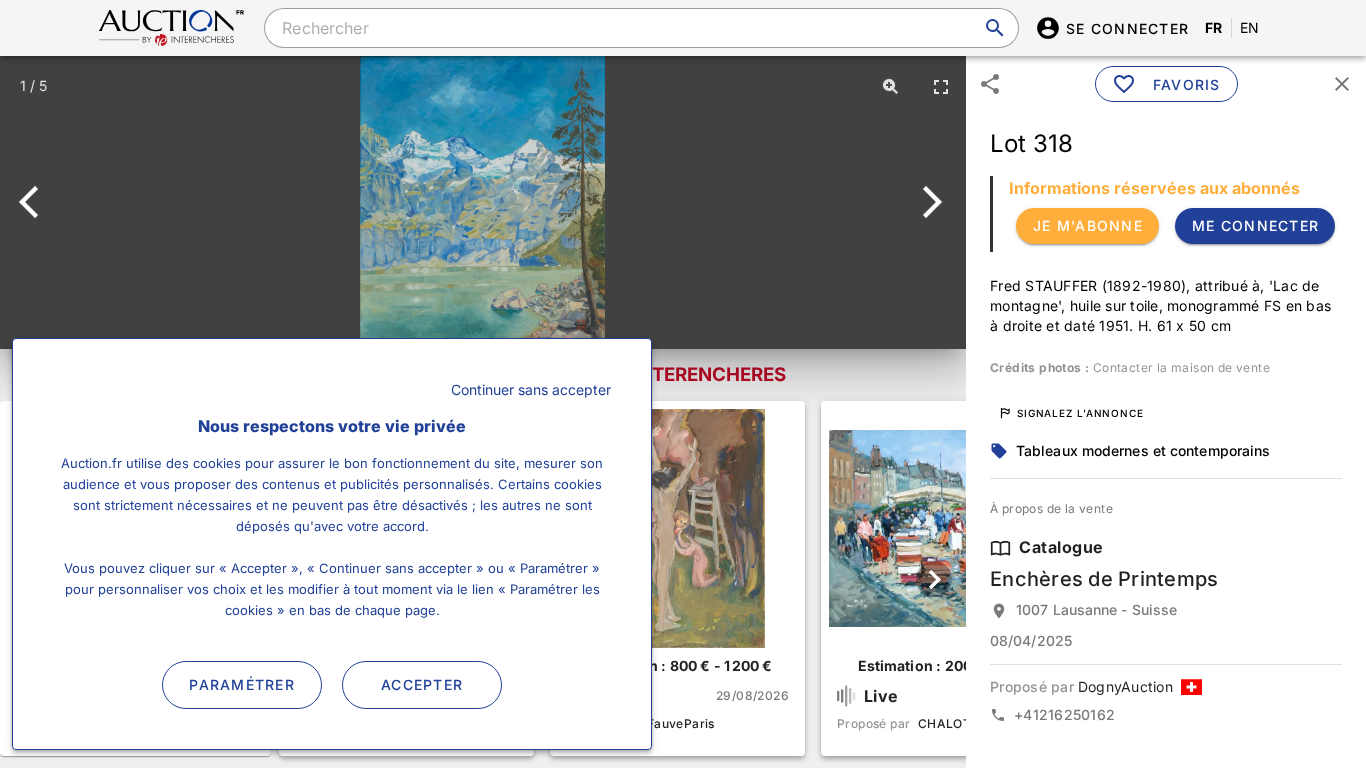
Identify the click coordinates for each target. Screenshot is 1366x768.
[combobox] (641, 28)
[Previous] (37, 202)
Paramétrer (242, 684)
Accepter (422, 684)
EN (1250, 27)
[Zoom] (891, 86)
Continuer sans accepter (531, 389)
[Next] (928, 202)
